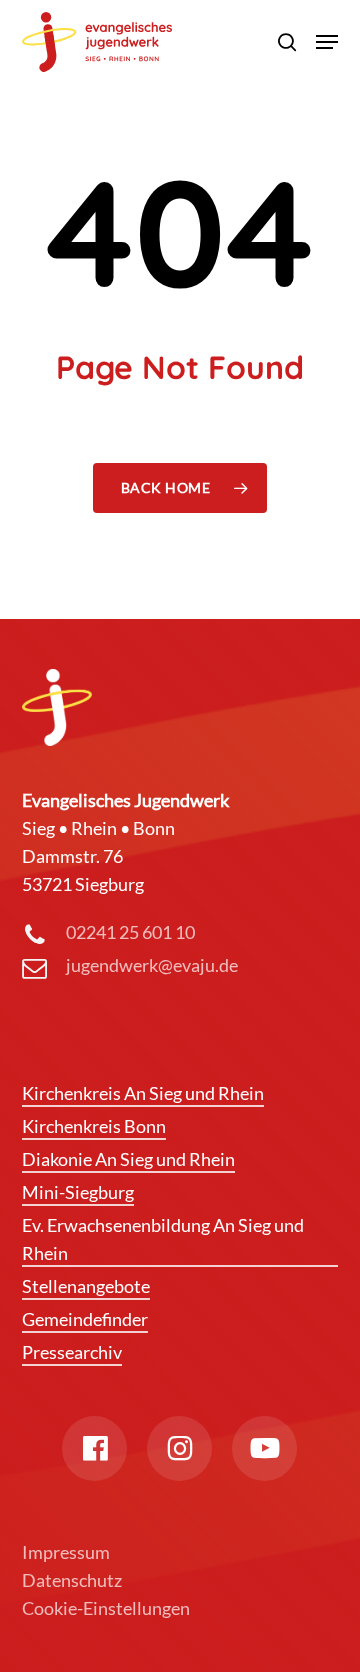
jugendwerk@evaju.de (152, 965)
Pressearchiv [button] (72, 1352)
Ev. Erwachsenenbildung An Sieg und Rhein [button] (163, 1239)
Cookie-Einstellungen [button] (106, 1608)
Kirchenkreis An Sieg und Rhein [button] (143, 1093)
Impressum (66, 1552)
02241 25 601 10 (130, 932)
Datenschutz (72, 1580)
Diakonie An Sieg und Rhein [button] (128, 1159)
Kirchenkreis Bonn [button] (94, 1126)
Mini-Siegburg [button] (78, 1192)
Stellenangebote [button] (86, 1286)
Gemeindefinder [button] (85, 1319)
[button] (327, 42)
